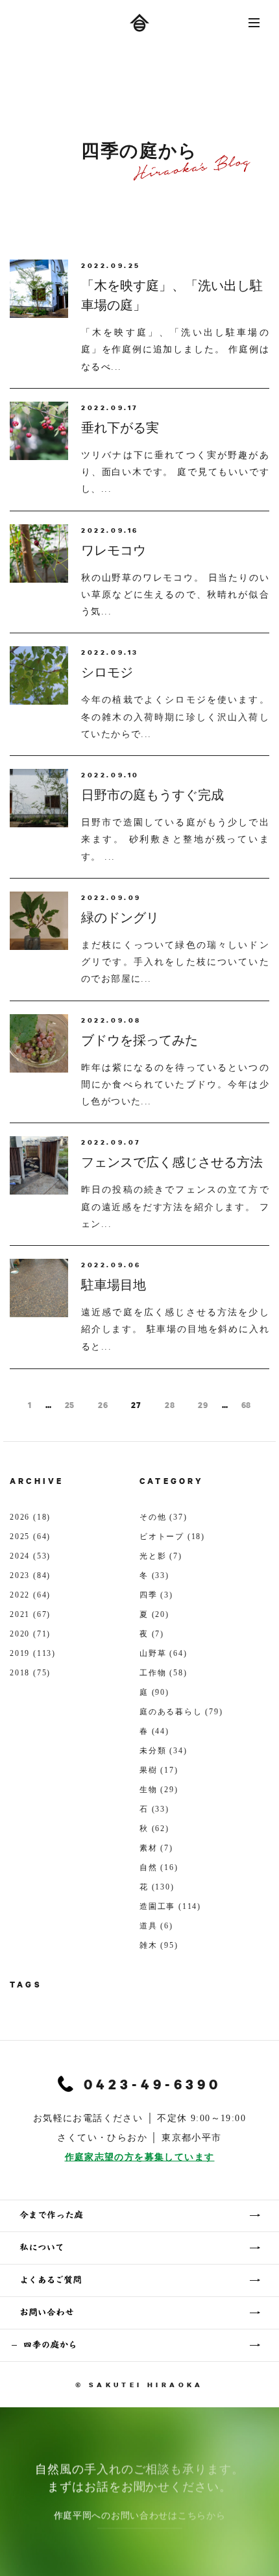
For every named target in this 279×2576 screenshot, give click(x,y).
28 (170, 1405)
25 (70, 1405)
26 (103, 1405)
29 (203, 1405)
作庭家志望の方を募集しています (140, 2157)
